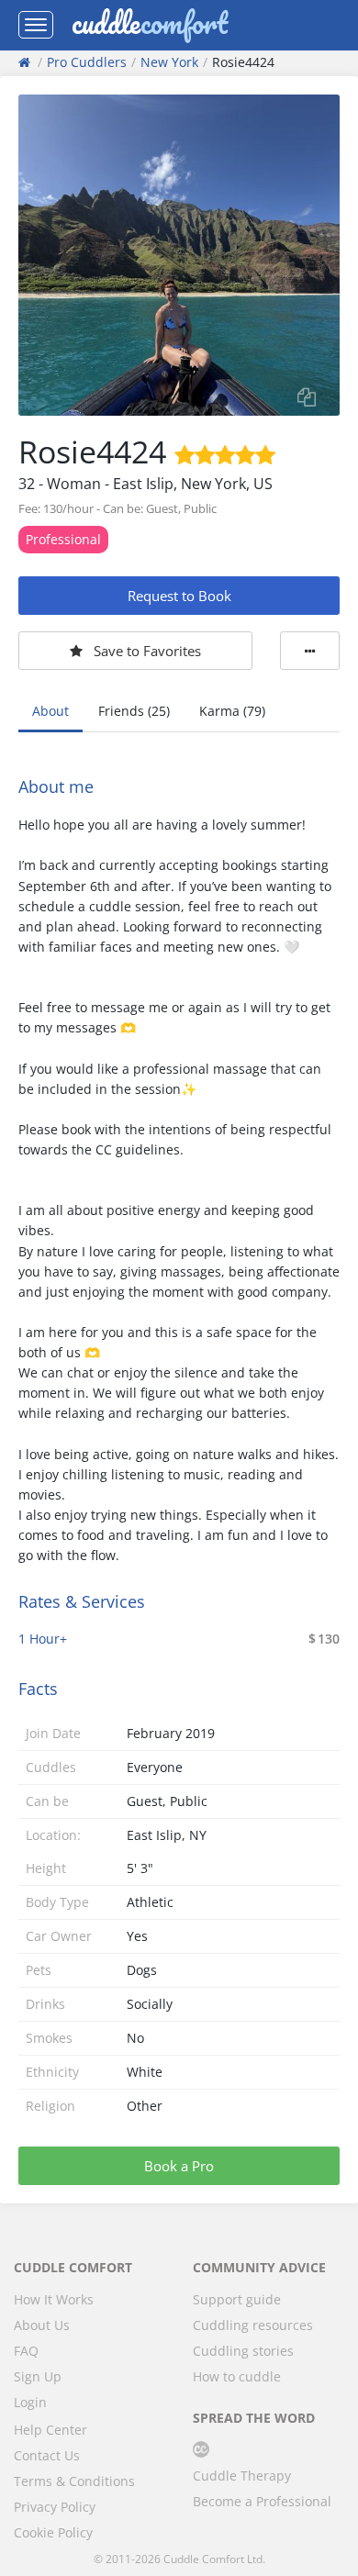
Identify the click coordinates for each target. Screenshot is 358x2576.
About (50, 711)
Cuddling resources (253, 2325)
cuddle (150, 25)
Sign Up (38, 2376)
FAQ (26, 2351)
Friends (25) (134, 711)
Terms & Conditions (74, 2481)
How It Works (54, 2299)
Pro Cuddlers (87, 62)
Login (30, 2402)
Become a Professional (262, 2501)
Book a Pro (179, 2166)
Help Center (50, 2430)
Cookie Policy (53, 2532)
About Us (42, 2325)
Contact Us (47, 2455)
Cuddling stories (243, 2351)
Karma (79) (232, 711)
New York (169, 62)
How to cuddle (237, 2376)
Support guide (237, 2299)
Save (147, 651)
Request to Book (179, 596)
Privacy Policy (55, 2507)
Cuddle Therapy (242, 2476)
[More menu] (310, 651)
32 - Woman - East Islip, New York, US (145, 484)
